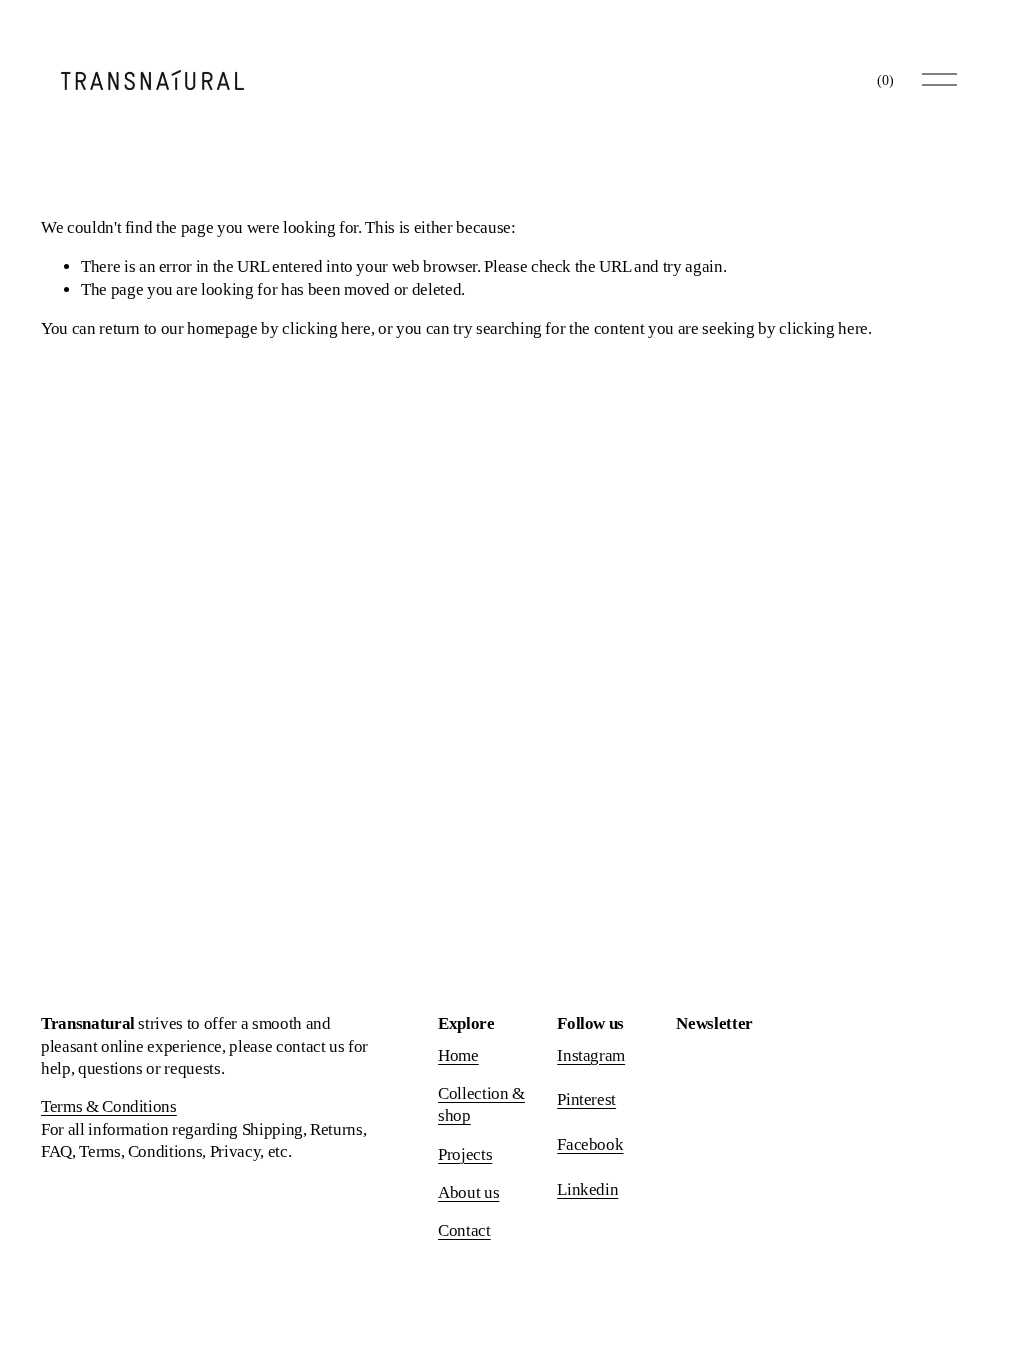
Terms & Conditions (109, 1106)
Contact (464, 1230)
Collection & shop (481, 1104)
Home (458, 1055)
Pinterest (586, 1099)
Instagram (591, 1055)
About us (468, 1192)
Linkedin (587, 1189)
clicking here (326, 328)
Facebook (590, 1144)
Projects (465, 1154)
